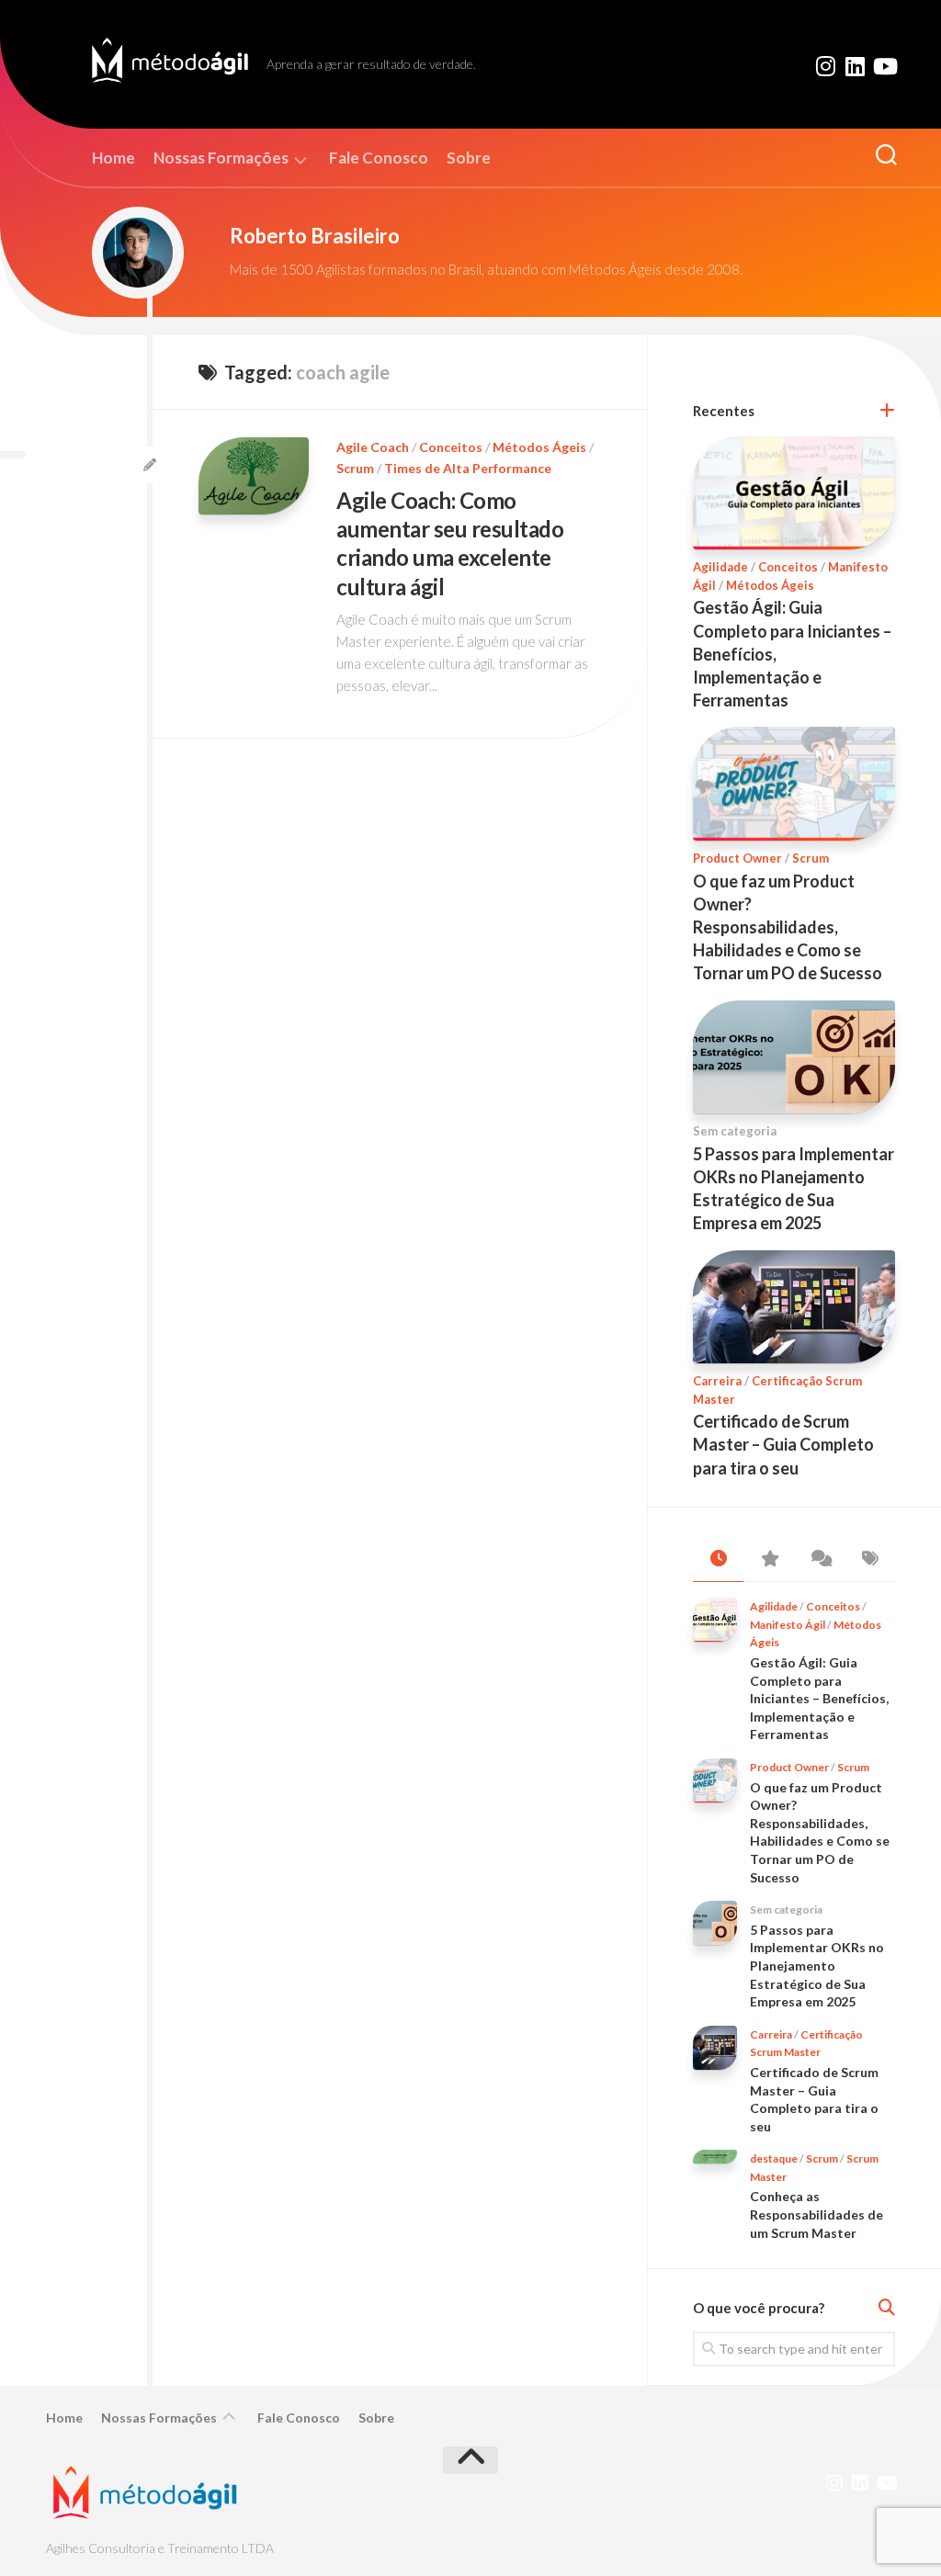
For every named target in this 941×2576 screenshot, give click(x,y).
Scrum (355, 468)
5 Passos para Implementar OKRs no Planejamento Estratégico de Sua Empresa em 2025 (817, 1966)
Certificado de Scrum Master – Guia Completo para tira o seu (783, 1444)
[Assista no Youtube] (884, 66)
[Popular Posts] (769, 1559)
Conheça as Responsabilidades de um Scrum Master (816, 2214)
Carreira (717, 1381)
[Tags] (870, 1559)
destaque (774, 2158)
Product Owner (737, 858)
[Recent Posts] (718, 1559)
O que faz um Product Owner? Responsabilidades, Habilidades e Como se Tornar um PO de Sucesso (788, 927)
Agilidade (720, 567)
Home (113, 158)
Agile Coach (373, 447)
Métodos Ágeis (539, 447)
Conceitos (451, 447)
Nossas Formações (221, 158)
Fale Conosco (379, 158)
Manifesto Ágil (788, 1625)
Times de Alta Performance (468, 468)
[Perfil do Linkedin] (855, 66)
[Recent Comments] (819, 1559)
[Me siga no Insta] (825, 66)
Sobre (469, 158)
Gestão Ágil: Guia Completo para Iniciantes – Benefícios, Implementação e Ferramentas (819, 1698)
